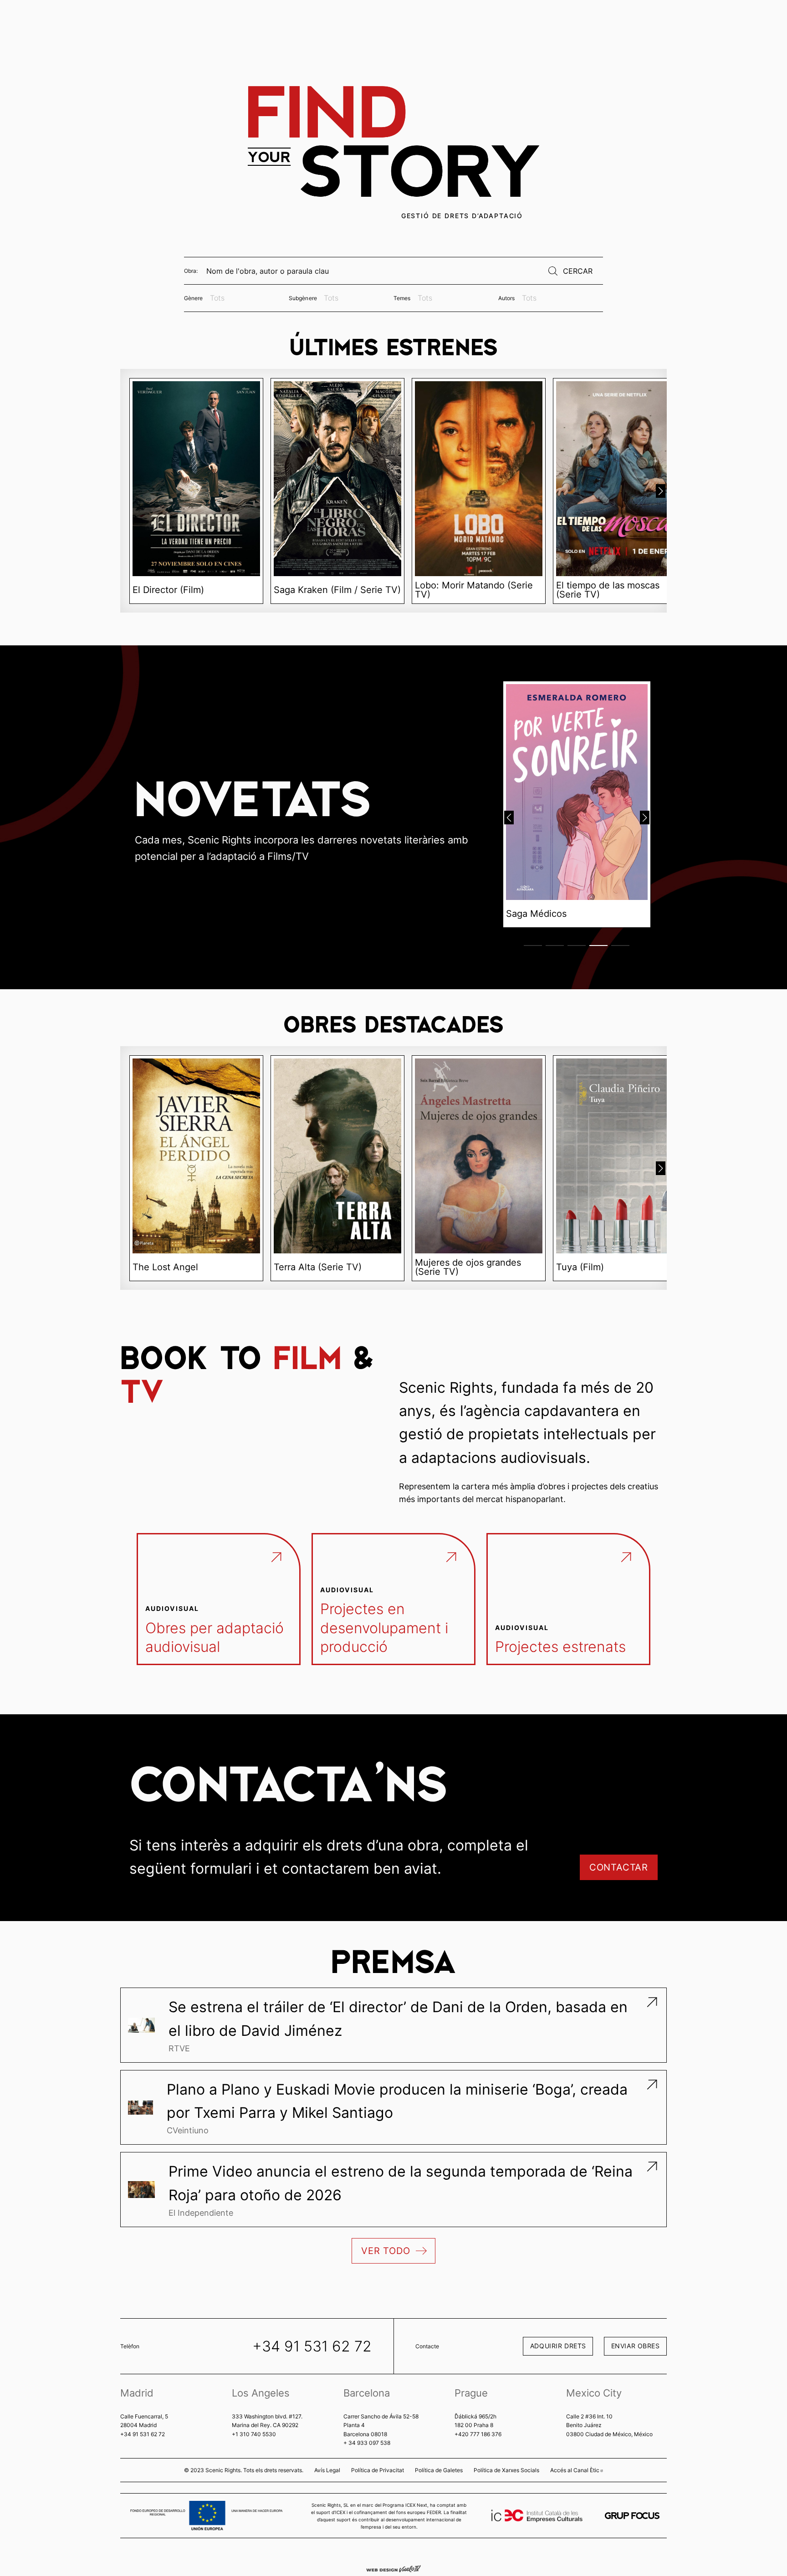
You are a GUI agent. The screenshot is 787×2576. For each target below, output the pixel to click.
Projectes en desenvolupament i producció (384, 1628)
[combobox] (246, 298)
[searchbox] (246, 298)
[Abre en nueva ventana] (632, 2516)
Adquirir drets (558, 2346)
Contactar (619, 1867)
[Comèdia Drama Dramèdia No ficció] (246, 298)
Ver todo (386, 2251)
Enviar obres (636, 2346)
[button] (661, 491)
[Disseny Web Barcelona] (393, 2568)
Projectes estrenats (560, 1647)
